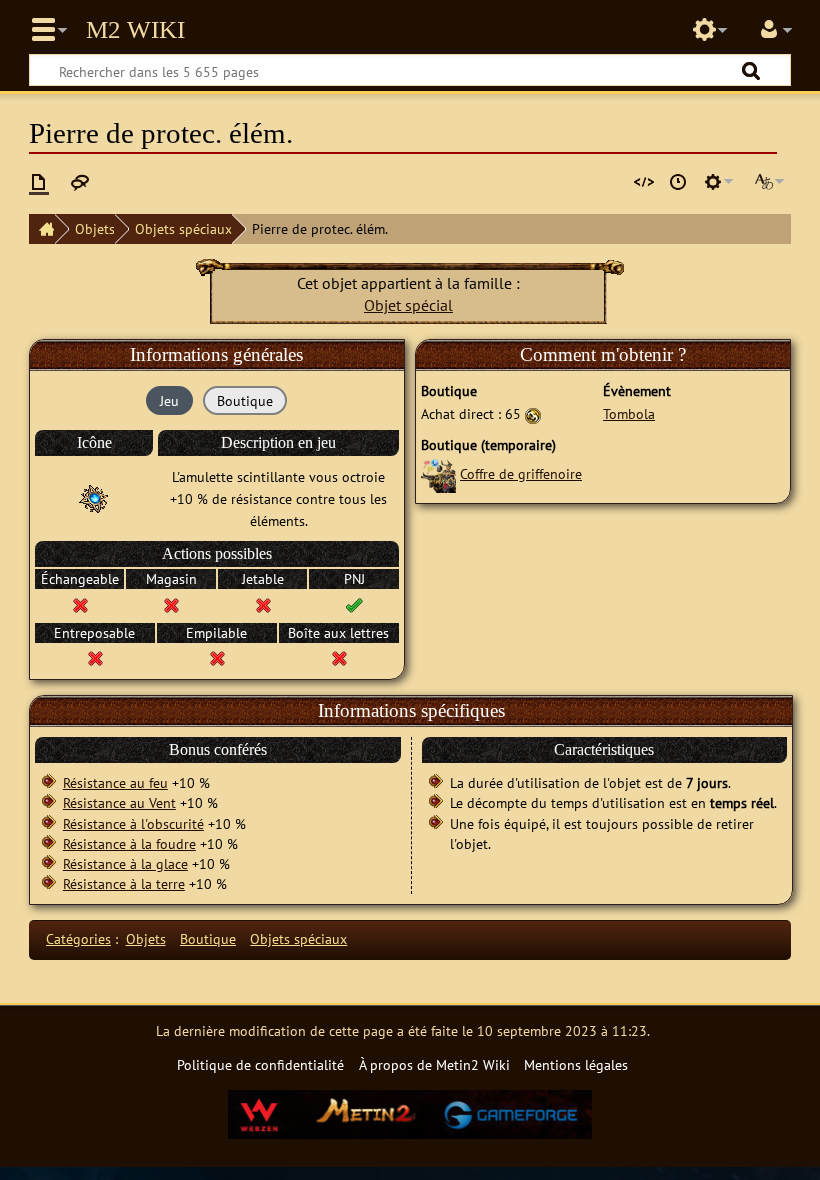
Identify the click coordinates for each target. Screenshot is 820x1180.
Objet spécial (408, 305)
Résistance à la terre (124, 883)
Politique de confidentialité (260, 1064)
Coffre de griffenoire (521, 473)
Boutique (208, 938)
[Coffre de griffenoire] (438, 473)
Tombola (629, 413)
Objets (95, 228)
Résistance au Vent (119, 802)
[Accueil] (42, 229)
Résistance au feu (115, 782)
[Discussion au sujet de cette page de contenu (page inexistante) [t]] (80, 182)
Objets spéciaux (183, 228)
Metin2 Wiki (135, 30)
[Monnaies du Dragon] (533, 413)
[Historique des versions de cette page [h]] (678, 182)
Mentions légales (576, 1064)
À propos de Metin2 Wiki (434, 1064)
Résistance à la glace (125, 863)
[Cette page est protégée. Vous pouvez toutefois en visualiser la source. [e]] (644, 182)
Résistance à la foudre (129, 843)
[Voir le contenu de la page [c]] (39, 182)
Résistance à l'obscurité (133, 823)
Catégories (78, 938)
